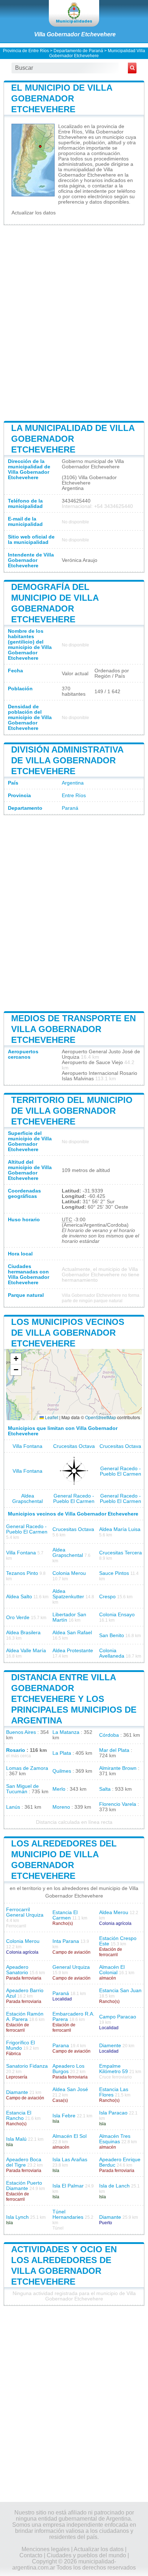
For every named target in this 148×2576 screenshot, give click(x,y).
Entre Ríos (74, 796)
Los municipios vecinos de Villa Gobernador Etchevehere (68, 1333)
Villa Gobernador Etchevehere (75, 34)
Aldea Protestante (73, 1651)
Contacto (31, 2555)
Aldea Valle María (26, 1651)
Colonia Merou (69, 1573)
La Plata (62, 1753)
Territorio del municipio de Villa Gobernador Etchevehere (72, 1111)
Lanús (13, 1807)
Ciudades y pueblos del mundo (86, 2555)
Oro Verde (18, 1618)
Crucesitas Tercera (121, 1553)
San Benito (112, 1635)
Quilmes (62, 1771)
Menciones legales (46, 2549)
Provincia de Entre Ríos (26, 51)
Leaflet (51, 1417)
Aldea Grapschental (27, 1499)
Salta (105, 1789)
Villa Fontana (27, 1446)
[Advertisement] (74, 322)
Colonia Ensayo (117, 1615)
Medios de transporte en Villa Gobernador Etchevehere (73, 1029)
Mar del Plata (114, 1750)
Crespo (107, 1597)
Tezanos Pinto (22, 1573)
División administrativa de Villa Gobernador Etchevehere (67, 760)
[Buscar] (132, 68)
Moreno (61, 1807)
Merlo (59, 1789)
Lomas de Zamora (27, 1768)
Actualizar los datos (34, 213)
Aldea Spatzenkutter (68, 1594)
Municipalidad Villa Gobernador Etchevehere (97, 53)
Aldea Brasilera (23, 1633)
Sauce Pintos (114, 1573)
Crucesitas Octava (74, 1446)
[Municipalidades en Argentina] (74, 13)
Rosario (16, 1750)
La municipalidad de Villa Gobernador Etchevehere (73, 439)
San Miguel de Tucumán (22, 1789)
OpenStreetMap (101, 1417)
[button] (16, 1359)
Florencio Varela (118, 1804)
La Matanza (66, 1732)
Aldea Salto (19, 1597)
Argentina (73, 783)
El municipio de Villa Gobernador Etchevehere (62, 98)
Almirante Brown (118, 1768)
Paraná (70, 808)
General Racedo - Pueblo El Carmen (121, 1471)
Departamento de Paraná (78, 51)
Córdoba (109, 1735)
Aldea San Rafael (72, 1633)
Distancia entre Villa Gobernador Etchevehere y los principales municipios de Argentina (74, 1699)
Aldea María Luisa (120, 1529)
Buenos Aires (21, 1732)
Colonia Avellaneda (112, 1653)
